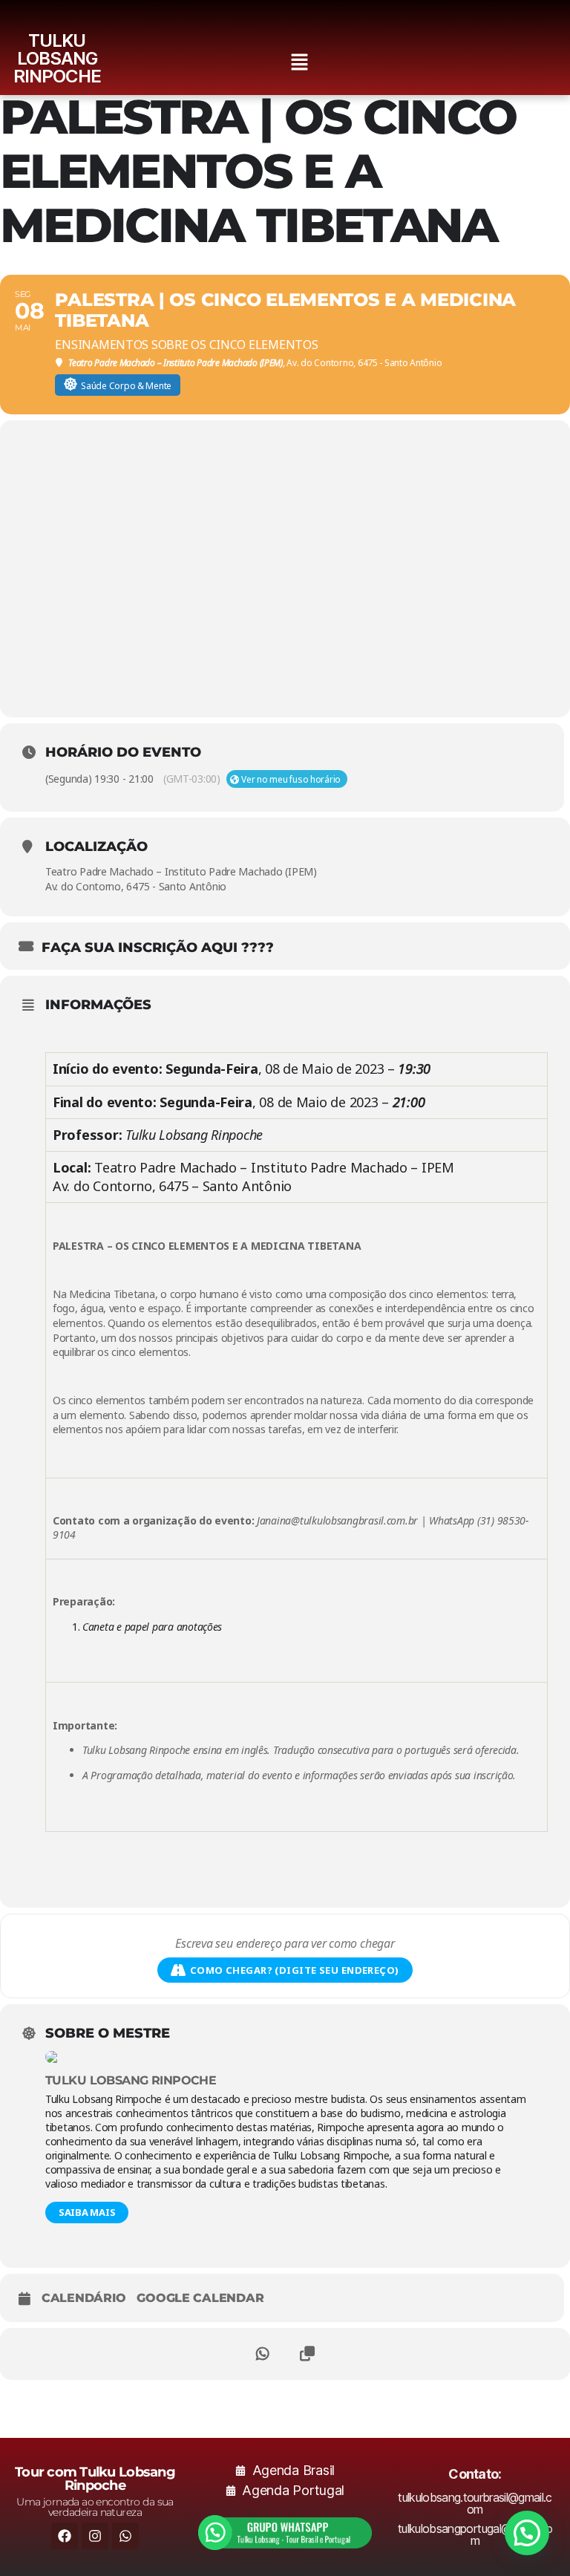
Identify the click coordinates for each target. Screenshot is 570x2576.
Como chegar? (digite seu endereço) (295, 1970)
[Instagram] (95, 2536)
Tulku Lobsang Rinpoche (131, 2080)
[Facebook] (65, 2536)
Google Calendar (200, 2298)
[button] (299, 63)
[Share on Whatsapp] (263, 2354)
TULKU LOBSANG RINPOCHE (57, 58)
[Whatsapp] (125, 2536)
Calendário (83, 2298)
